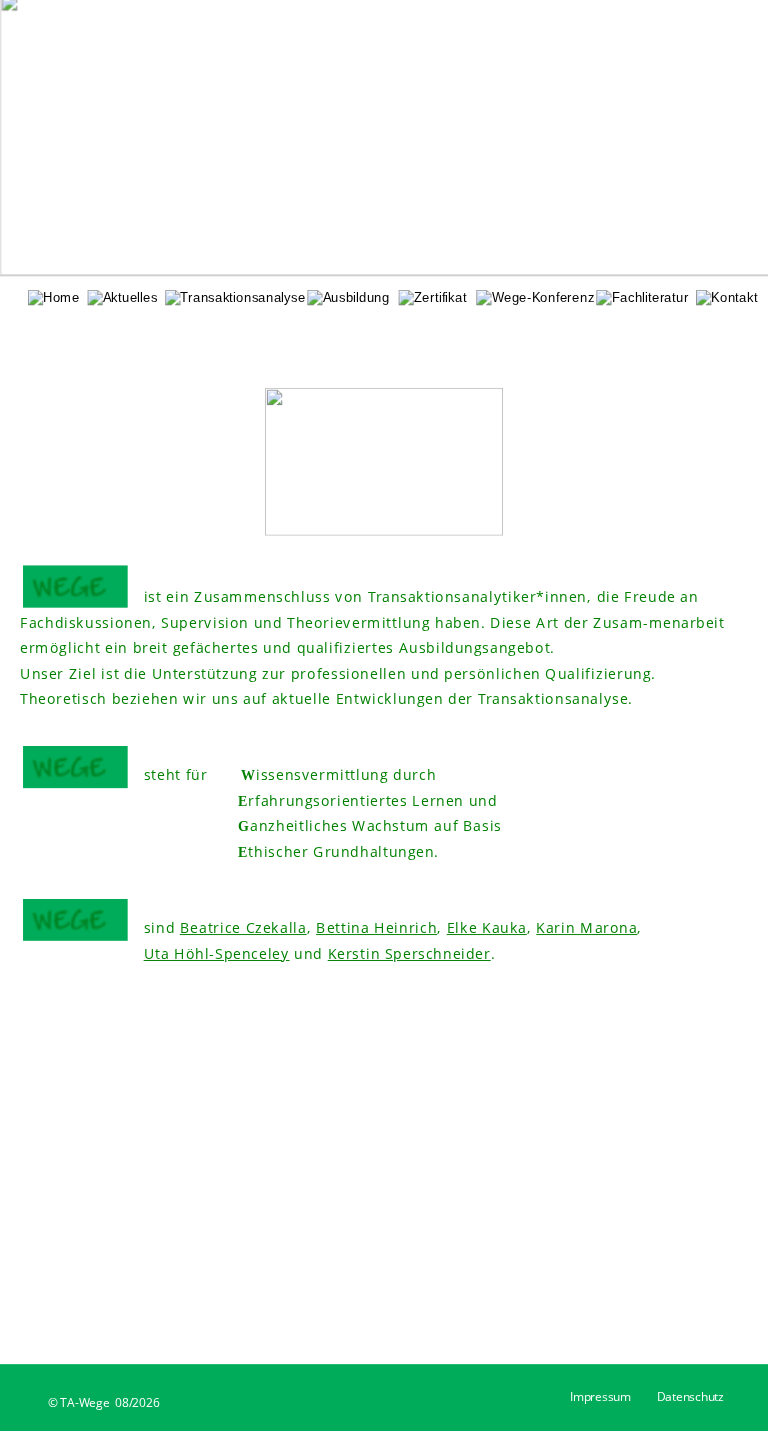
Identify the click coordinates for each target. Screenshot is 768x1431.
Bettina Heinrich (376, 927)
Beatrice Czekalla (243, 927)
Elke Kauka (487, 927)
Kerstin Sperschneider (409, 953)
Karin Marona (586, 927)
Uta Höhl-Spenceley (217, 953)
